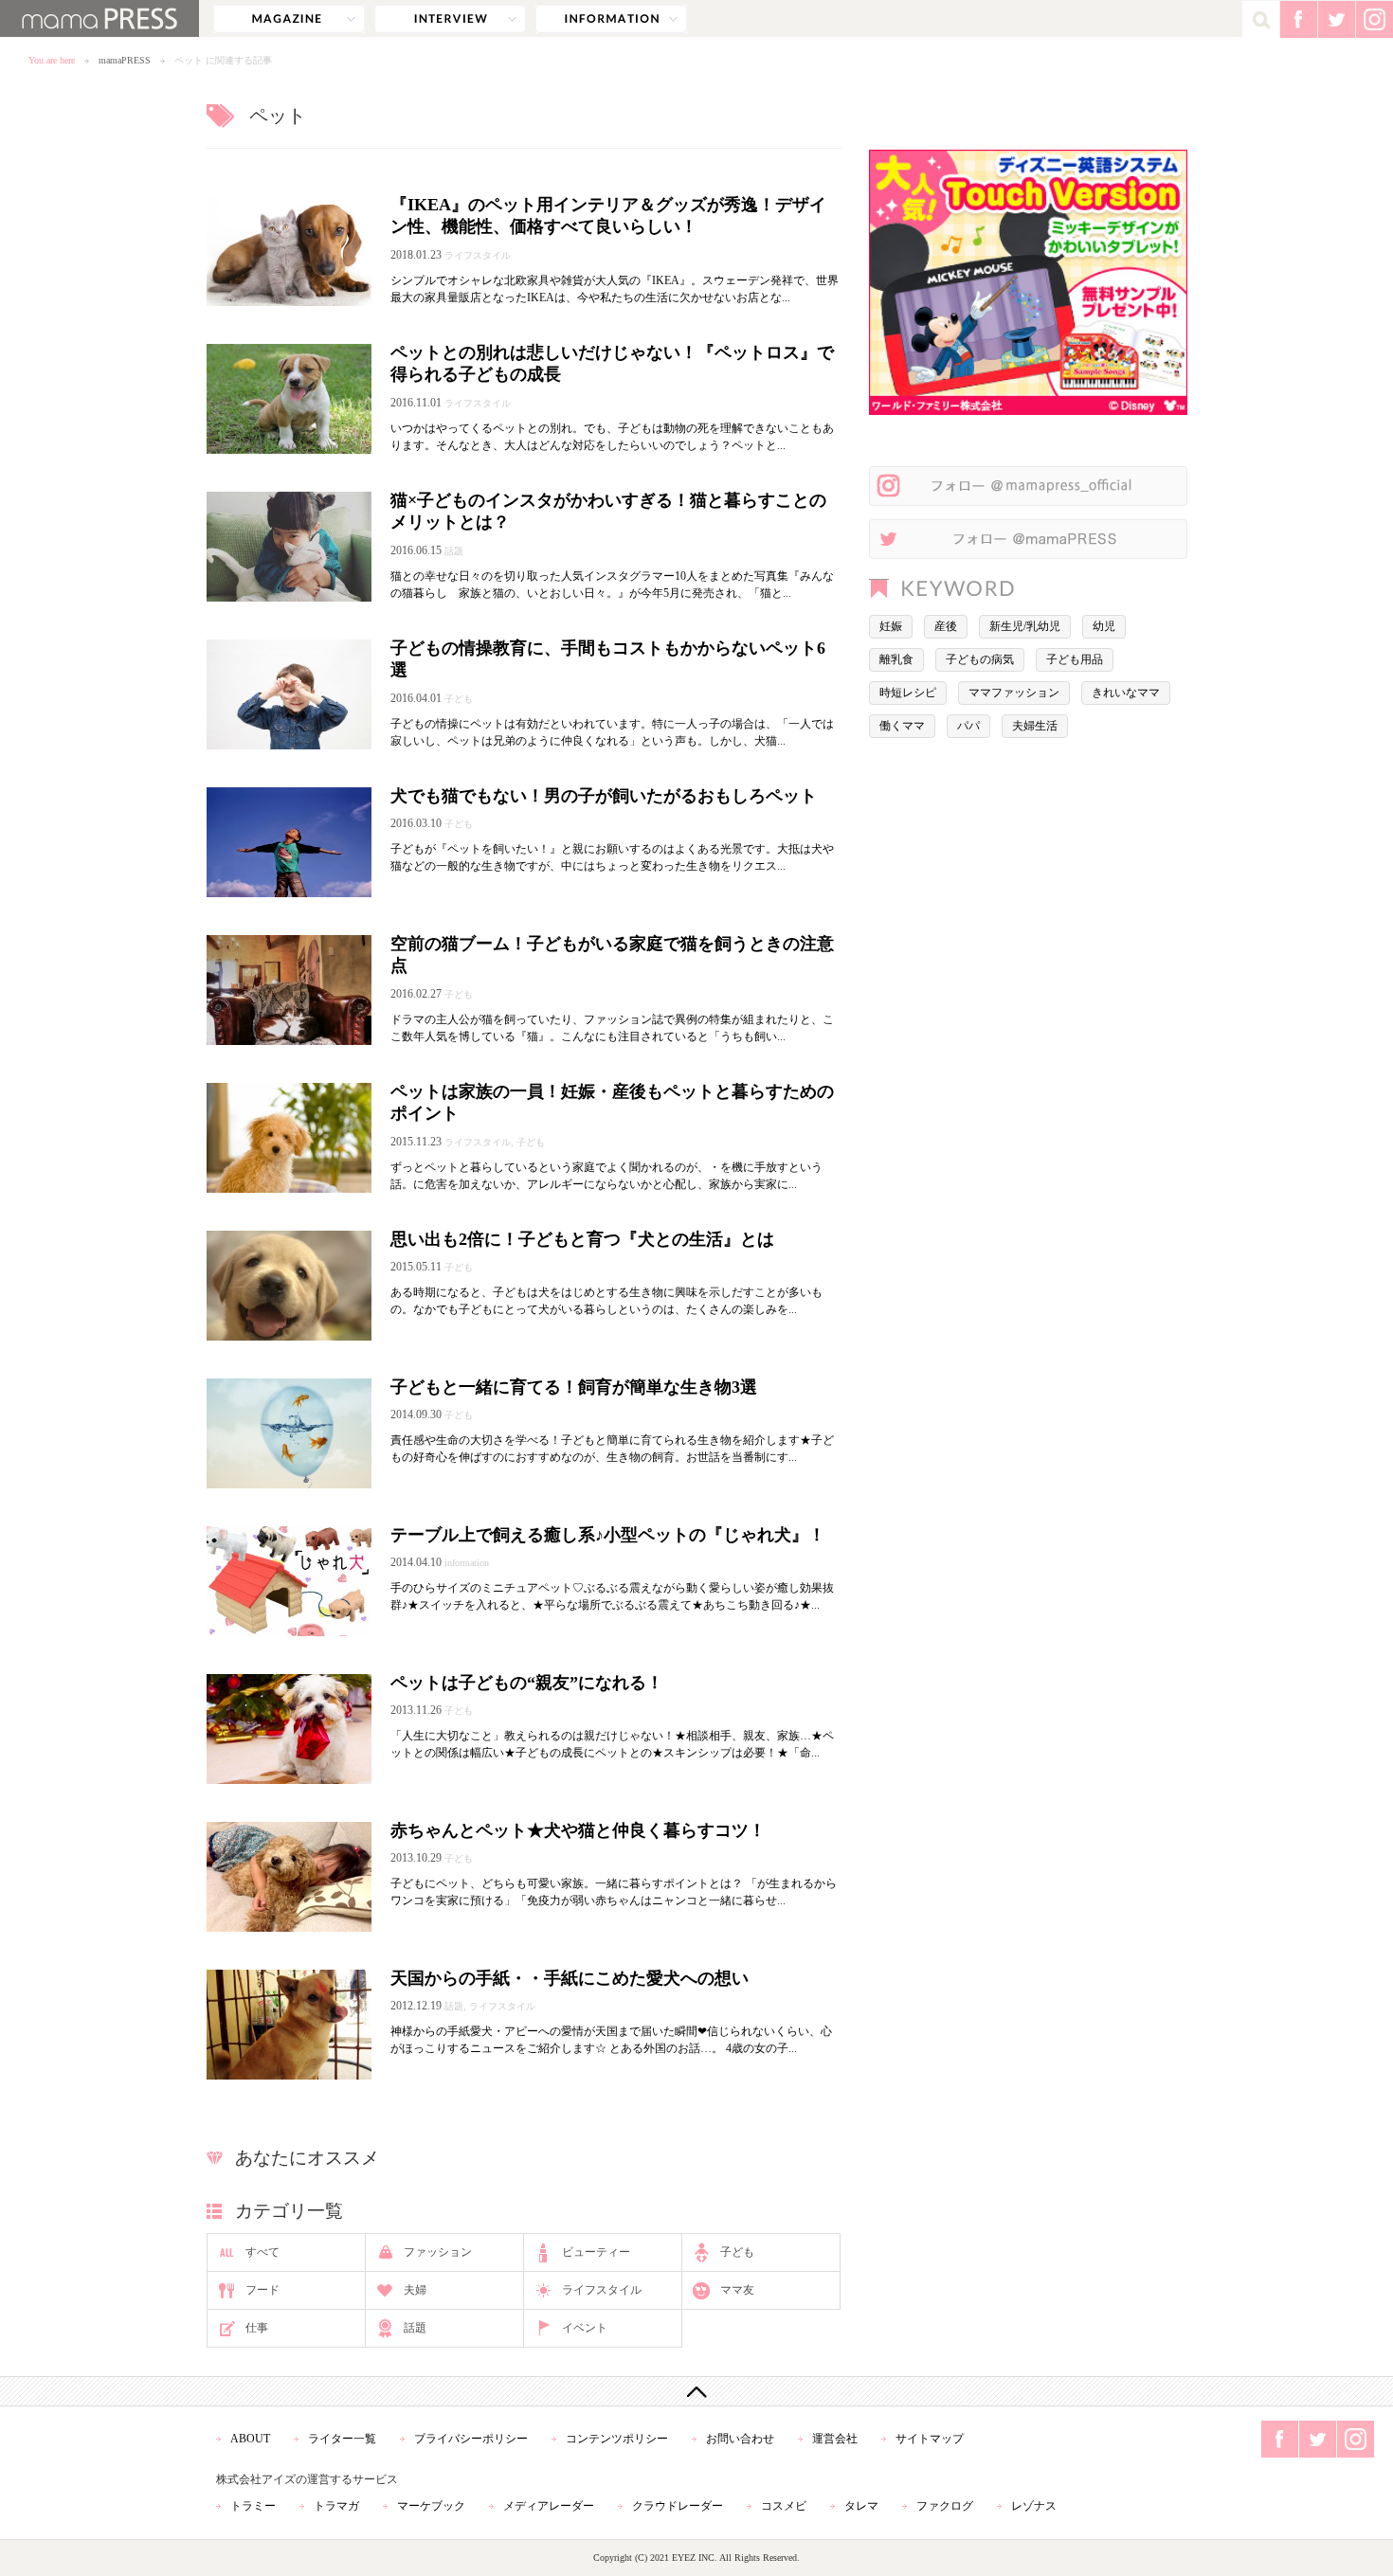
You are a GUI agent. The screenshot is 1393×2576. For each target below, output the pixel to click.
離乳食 (896, 659)
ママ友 (737, 2290)
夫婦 (415, 2290)
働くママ (902, 726)
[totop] (696, 2391)
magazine (289, 19)
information (611, 19)
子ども (737, 2252)
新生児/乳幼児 (1025, 626)
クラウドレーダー (678, 2506)
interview (450, 19)
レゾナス (1034, 2506)
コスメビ (784, 2506)
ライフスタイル (602, 2290)
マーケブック (431, 2506)
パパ (968, 726)
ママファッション (1014, 693)
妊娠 (891, 626)
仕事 (257, 2328)
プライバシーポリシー (471, 2439)
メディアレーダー (549, 2506)
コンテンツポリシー (617, 2439)
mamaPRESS (125, 60)
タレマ (861, 2506)
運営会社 (835, 2439)
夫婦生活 (1035, 726)
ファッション (438, 2252)
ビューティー (596, 2252)
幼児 (1104, 626)
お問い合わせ (740, 2439)
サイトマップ (930, 2439)
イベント (585, 2328)
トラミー (253, 2506)
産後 (946, 626)
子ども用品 (1075, 659)
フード (262, 2290)
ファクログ (945, 2506)
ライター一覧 (342, 2439)
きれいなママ (1126, 693)
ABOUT (250, 2439)
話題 (415, 2328)
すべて (262, 2252)
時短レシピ (908, 693)
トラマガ (336, 2506)
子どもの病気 (980, 659)
